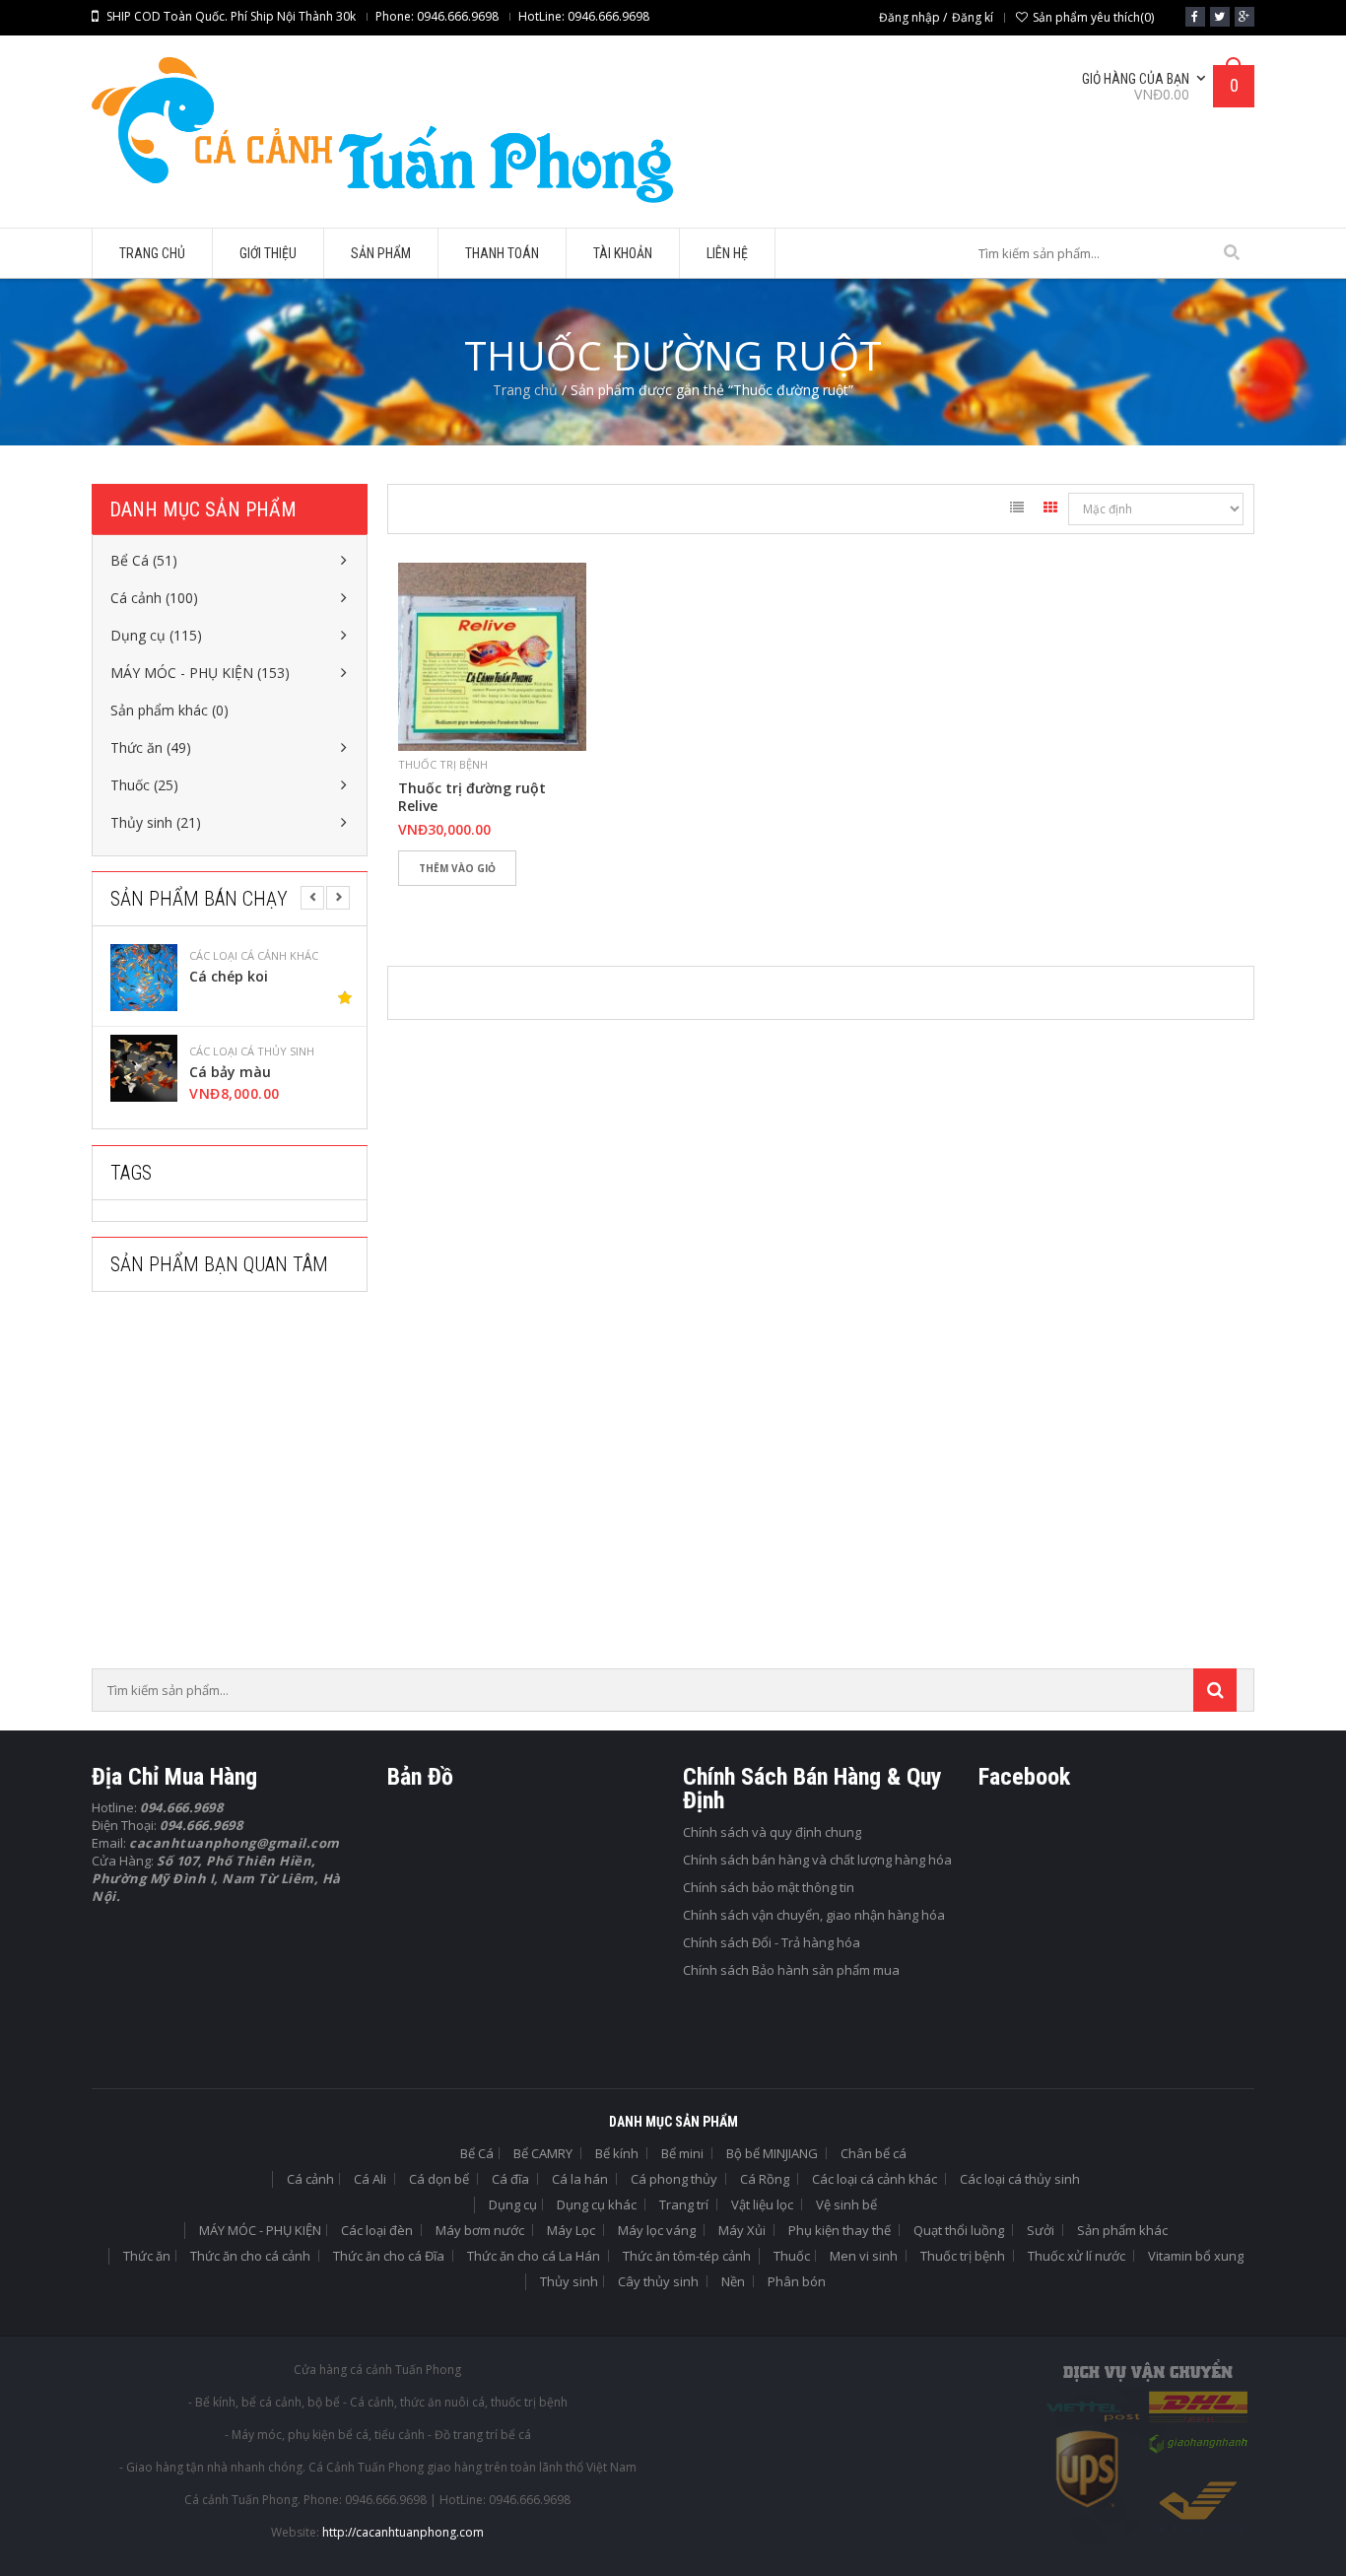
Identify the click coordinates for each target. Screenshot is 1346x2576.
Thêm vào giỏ (457, 868)
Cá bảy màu (230, 1072)
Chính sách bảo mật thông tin (769, 1887)
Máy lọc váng (657, 2230)
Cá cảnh (310, 2179)
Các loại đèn (377, 2230)
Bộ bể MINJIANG (772, 2153)
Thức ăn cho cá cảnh (250, 2256)
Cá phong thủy (674, 2179)
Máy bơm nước (480, 2230)
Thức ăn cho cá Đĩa (389, 2256)
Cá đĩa (510, 2179)
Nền (733, 2281)
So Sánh (481, 902)
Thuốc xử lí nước (1077, 2256)
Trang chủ (525, 390)
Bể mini (682, 2153)
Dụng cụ (513, 2204)
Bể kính (617, 2153)
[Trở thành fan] (1195, 17)
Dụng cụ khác (597, 2204)
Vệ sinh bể (846, 2204)
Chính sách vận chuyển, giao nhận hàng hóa (814, 1915)
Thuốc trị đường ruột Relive (472, 797)
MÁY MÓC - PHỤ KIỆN (260, 2230)
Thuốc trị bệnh (443, 764)
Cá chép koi (229, 977)
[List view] (1017, 510)
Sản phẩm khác (1122, 2230)
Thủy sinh (569, 2281)
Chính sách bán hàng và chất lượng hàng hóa (817, 1860)
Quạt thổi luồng (959, 2230)
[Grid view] (1050, 510)
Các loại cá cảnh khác (254, 956)
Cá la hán (580, 2179)
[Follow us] (1220, 17)
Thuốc (792, 2256)
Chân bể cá (874, 2153)
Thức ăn (147, 2256)
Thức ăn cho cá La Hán (534, 2256)
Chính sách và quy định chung (772, 1832)
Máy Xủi (742, 2230)
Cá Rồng (765, 2179)
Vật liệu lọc (762, 2204)
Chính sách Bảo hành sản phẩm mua (791, 1970)
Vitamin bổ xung (1196, 2256)
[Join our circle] (1245, 17)
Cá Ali (370, 2179)
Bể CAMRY (543, 2153)
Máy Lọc (571, 2230)
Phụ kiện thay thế (840, 2230)
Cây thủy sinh (658, 2281)
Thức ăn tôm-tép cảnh (687, 2256)
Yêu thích (422, 902)
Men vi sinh (864, 2256)
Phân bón (797, 2281)
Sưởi (1041, 2230)
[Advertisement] (239, 1486)
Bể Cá (477, 2153)
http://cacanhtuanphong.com (403, 2532)
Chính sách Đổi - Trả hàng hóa (772, 1942)
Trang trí (684, 2204)
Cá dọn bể (439, 2179)
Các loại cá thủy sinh (252, 1051)
